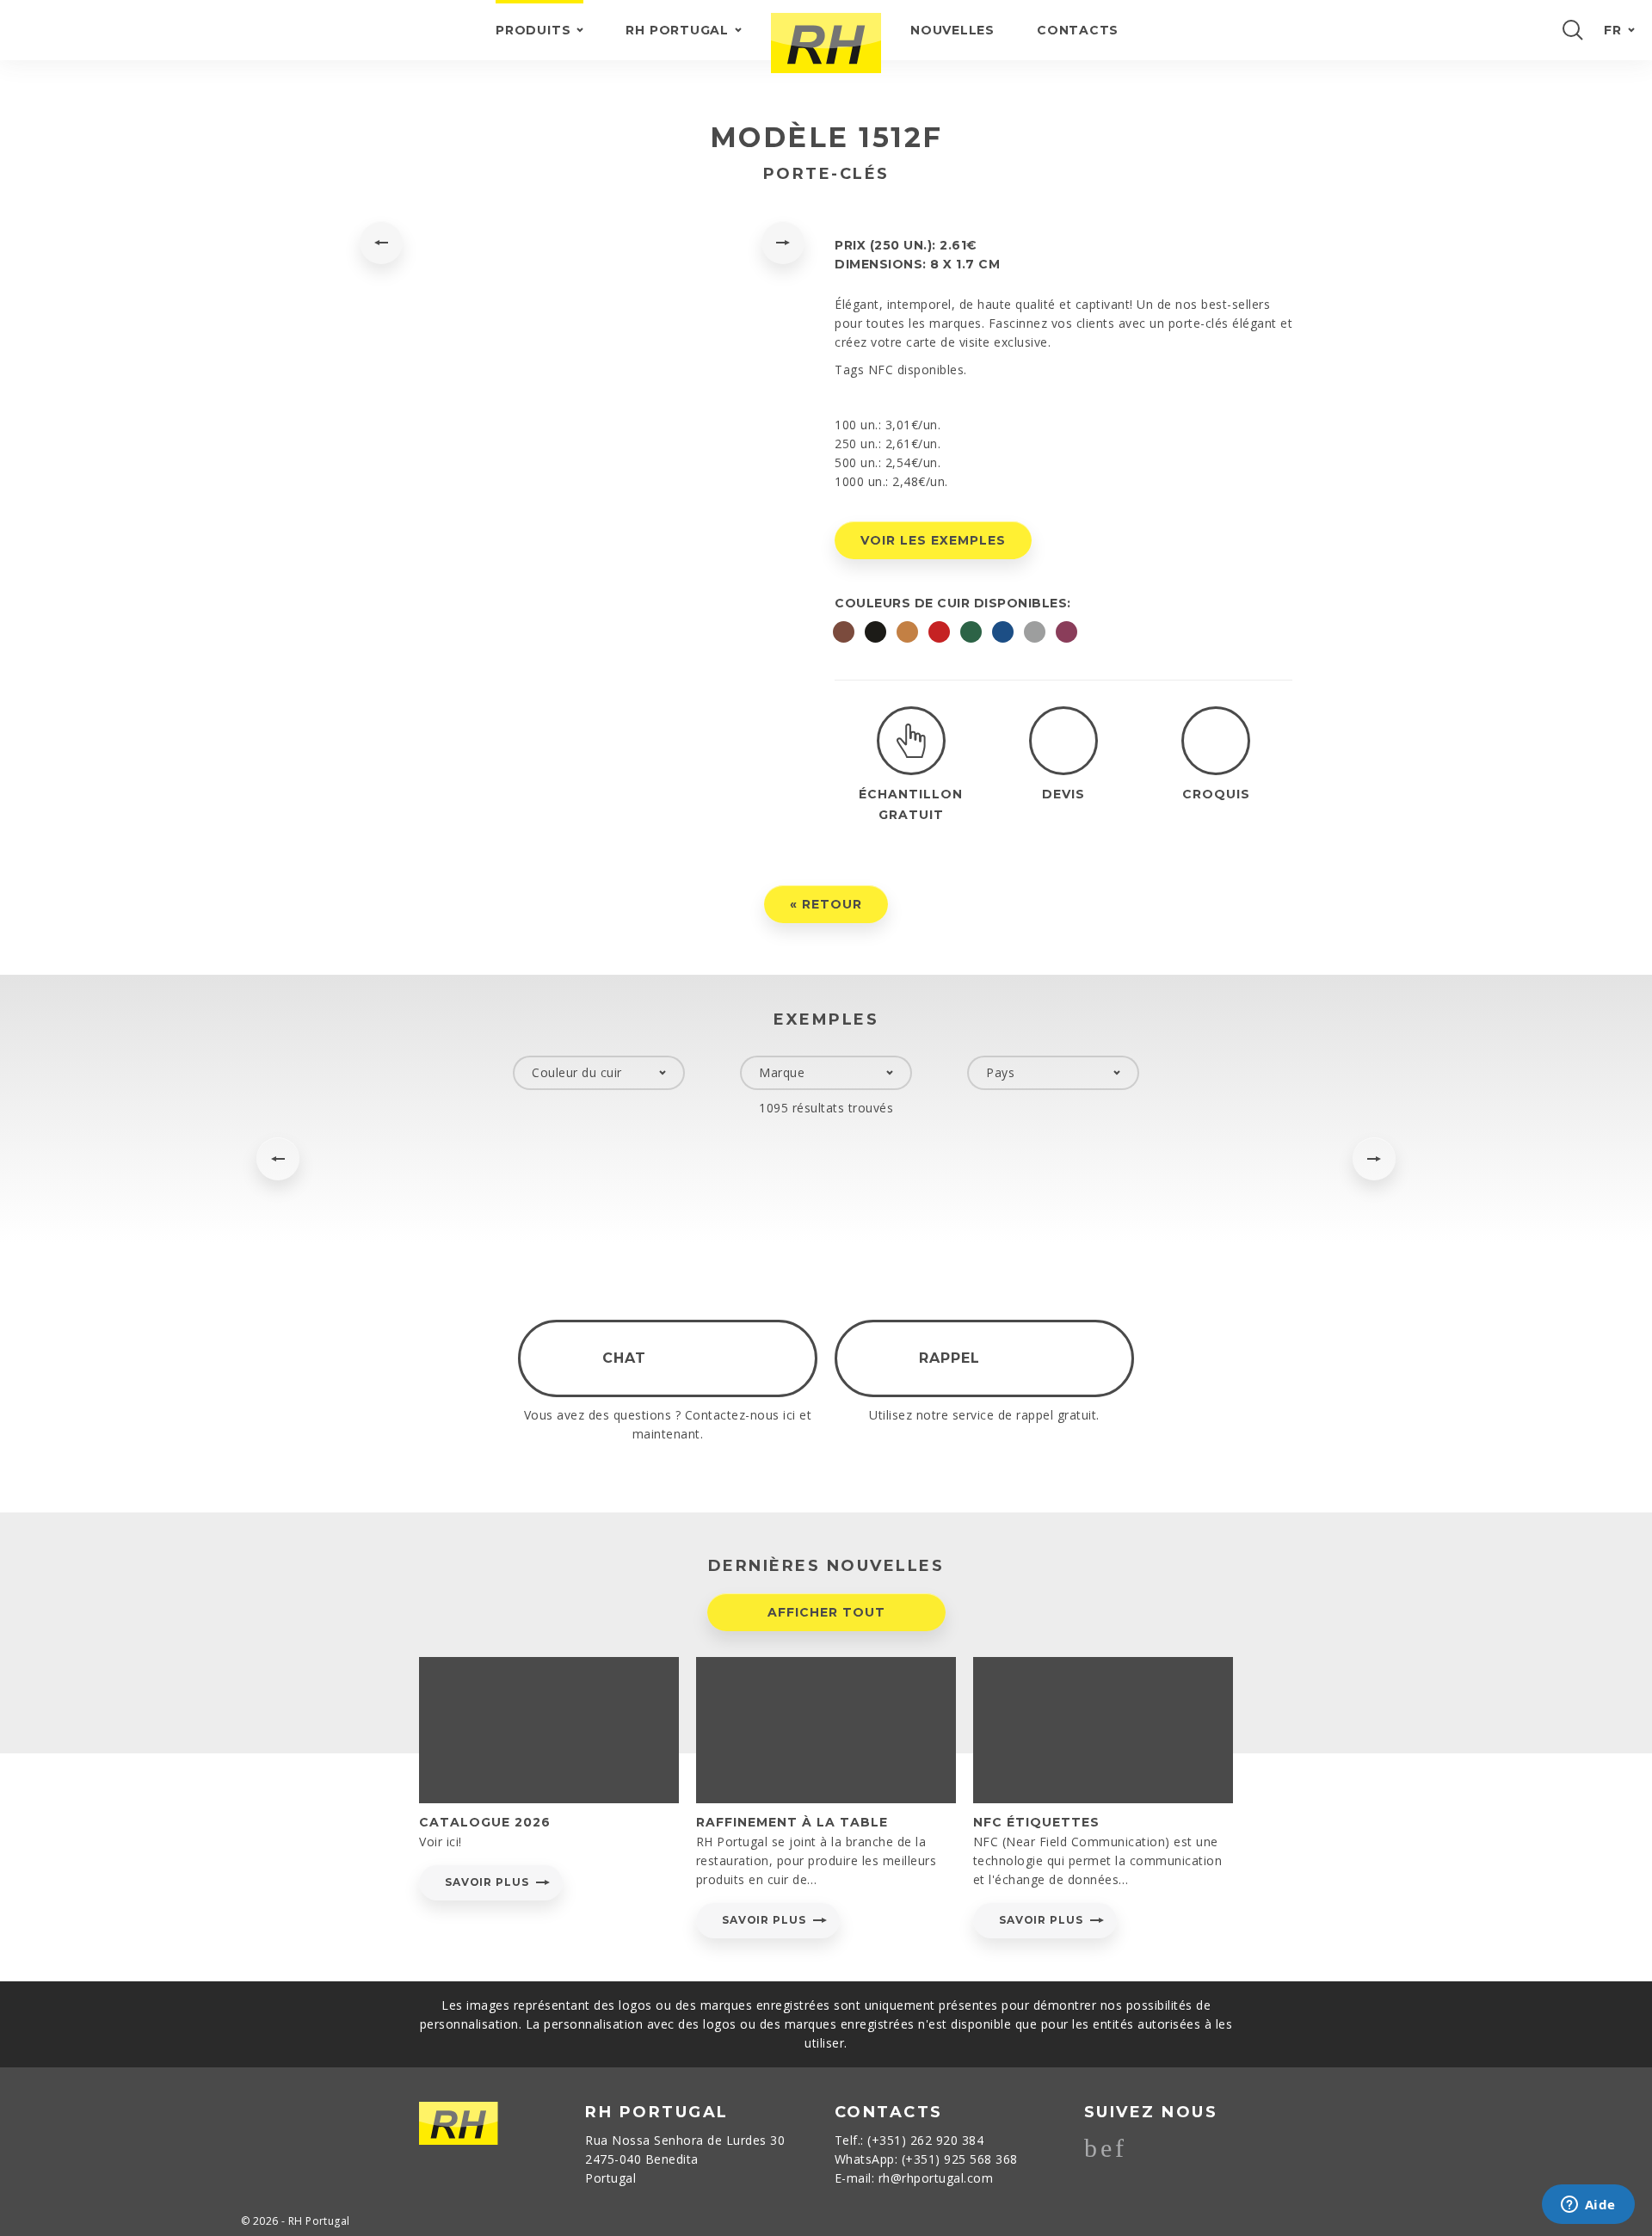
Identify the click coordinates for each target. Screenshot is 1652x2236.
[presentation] (381, 243)
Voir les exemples (933, 540)
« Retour (826, 904)
